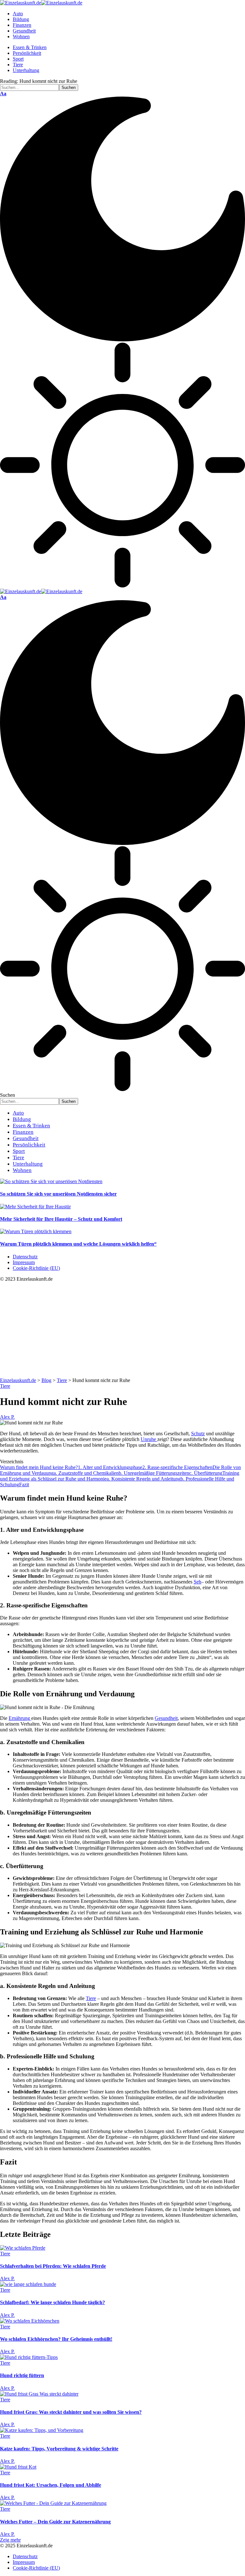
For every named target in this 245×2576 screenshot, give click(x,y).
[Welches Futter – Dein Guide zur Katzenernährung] (53, 2503)
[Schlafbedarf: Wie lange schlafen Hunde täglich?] (28, 2284)
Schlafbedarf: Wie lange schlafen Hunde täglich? (52, 2302)
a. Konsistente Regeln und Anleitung (144, 1479)
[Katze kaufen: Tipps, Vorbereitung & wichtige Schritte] (42, 2430)
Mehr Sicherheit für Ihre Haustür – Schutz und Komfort (61, 1219)
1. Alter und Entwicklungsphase (110, 1467)
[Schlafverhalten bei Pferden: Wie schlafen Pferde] (23, 2248)
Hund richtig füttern (22, 2375)
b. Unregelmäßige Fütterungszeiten (154, 1473)
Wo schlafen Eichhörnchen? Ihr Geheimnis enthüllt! (56, 2339)
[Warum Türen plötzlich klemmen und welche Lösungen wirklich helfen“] (36, 1231)
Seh (197, 1582)
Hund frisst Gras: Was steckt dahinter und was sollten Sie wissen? (71, 2412)
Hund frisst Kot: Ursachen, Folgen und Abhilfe (51, 2485)
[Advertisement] (122, 1330)
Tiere (5, 1386)
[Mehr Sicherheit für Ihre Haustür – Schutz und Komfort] (35, 1207)
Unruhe (149, 1439)
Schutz (198, 1434)
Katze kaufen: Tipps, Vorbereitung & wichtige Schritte (59, 2449)
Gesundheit (166, 1718)
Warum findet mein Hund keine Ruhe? (39, 1467)
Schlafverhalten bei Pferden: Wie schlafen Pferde (53, 2266)
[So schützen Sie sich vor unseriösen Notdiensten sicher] (51, 1181)
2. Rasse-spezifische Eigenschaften (177, 1467)
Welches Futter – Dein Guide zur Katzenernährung (55, 2522)
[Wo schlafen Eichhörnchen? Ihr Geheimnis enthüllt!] (30, 2321)
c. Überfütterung (206, 1473)
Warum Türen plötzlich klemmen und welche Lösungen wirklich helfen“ (78, 1244)
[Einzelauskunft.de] (41, 3)
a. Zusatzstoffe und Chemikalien (86, 1473)
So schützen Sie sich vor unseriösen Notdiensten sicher (58, 1194)
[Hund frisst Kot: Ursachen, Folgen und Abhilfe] (18, 2467)
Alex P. (7, 1417)
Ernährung (20, 1718)
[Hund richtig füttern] (29, 2357)
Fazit (24, 1484)
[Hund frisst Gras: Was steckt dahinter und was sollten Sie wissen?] (39, 2394)
